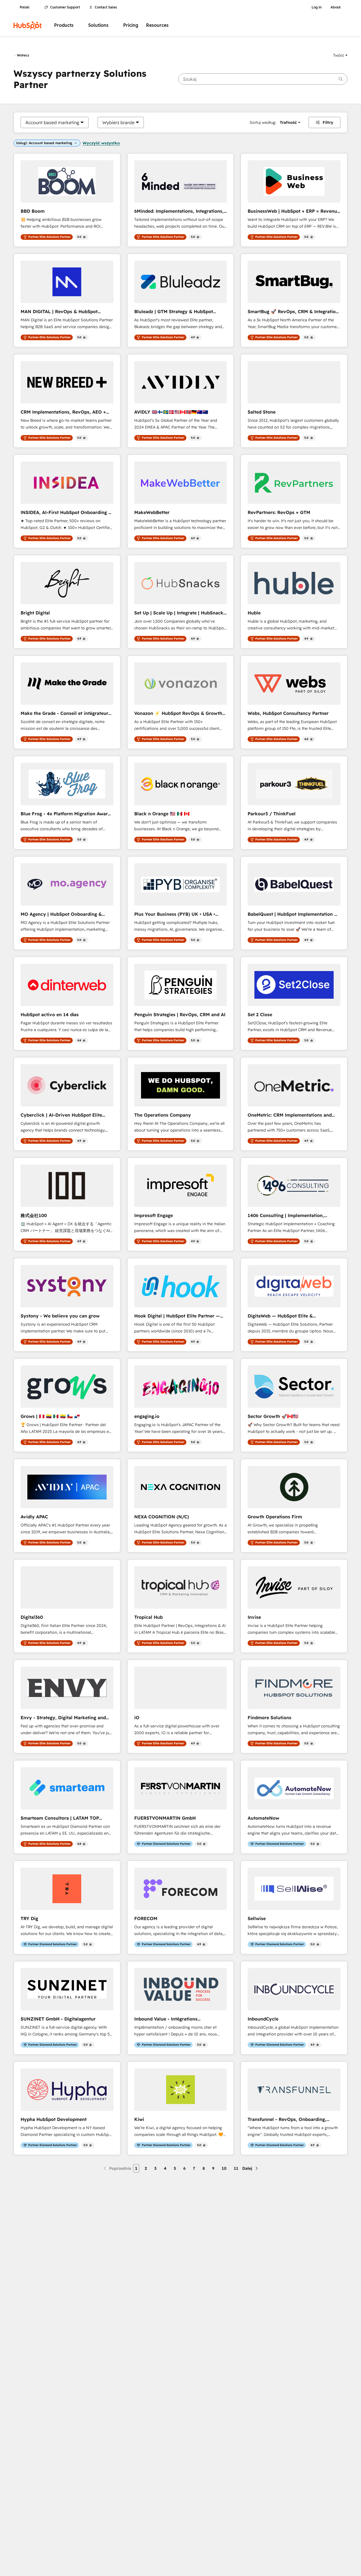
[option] (52, 122)
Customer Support (65, 7)
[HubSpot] (28, 25)
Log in (317, 7)
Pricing (131, 25)
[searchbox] (263, 79)
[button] (340, 55)
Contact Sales (106, 7)
